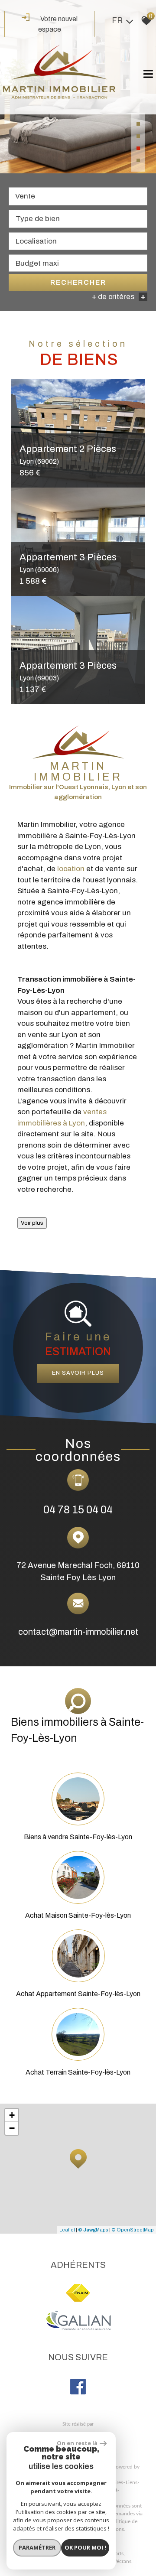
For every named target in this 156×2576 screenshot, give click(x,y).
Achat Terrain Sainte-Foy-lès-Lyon (78, 2072)
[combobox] (78, 196)
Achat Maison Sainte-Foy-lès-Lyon (78, 1915)
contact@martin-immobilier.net (78, 1632)
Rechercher (78, 282)
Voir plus (32, 1223)
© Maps (93, 2230)
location (71, 869)
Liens (132, 2482)
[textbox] (78, 219)
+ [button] (12, 2115)
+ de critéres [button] (119, 297)
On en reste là (77, 2443)
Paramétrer (37, 2547)
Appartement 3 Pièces (68, 563)
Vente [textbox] (25, 196)
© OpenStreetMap (133, 2230)
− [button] (12, 2128)
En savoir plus (78, 1373)
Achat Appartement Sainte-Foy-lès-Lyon (78, 1994)
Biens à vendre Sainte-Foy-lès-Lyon (78, 1837)
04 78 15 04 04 (78, 1510)
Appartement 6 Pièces (68, 454)
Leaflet (67, 2230)
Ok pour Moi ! (85, 2547)
